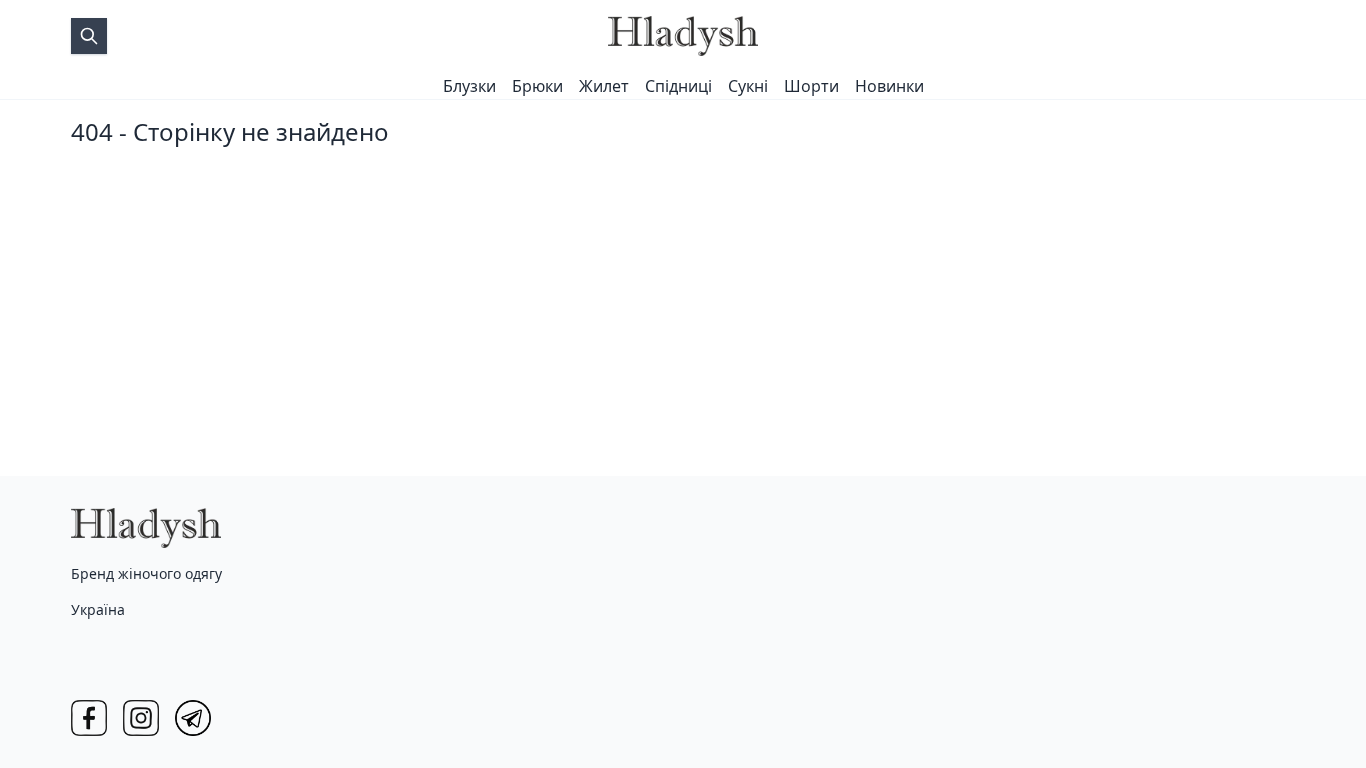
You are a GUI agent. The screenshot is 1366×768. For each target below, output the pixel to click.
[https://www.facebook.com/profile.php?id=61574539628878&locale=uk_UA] (89, 718)
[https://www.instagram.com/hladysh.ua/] (141, 718)
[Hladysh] (683, 36)
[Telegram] (193, 718)
